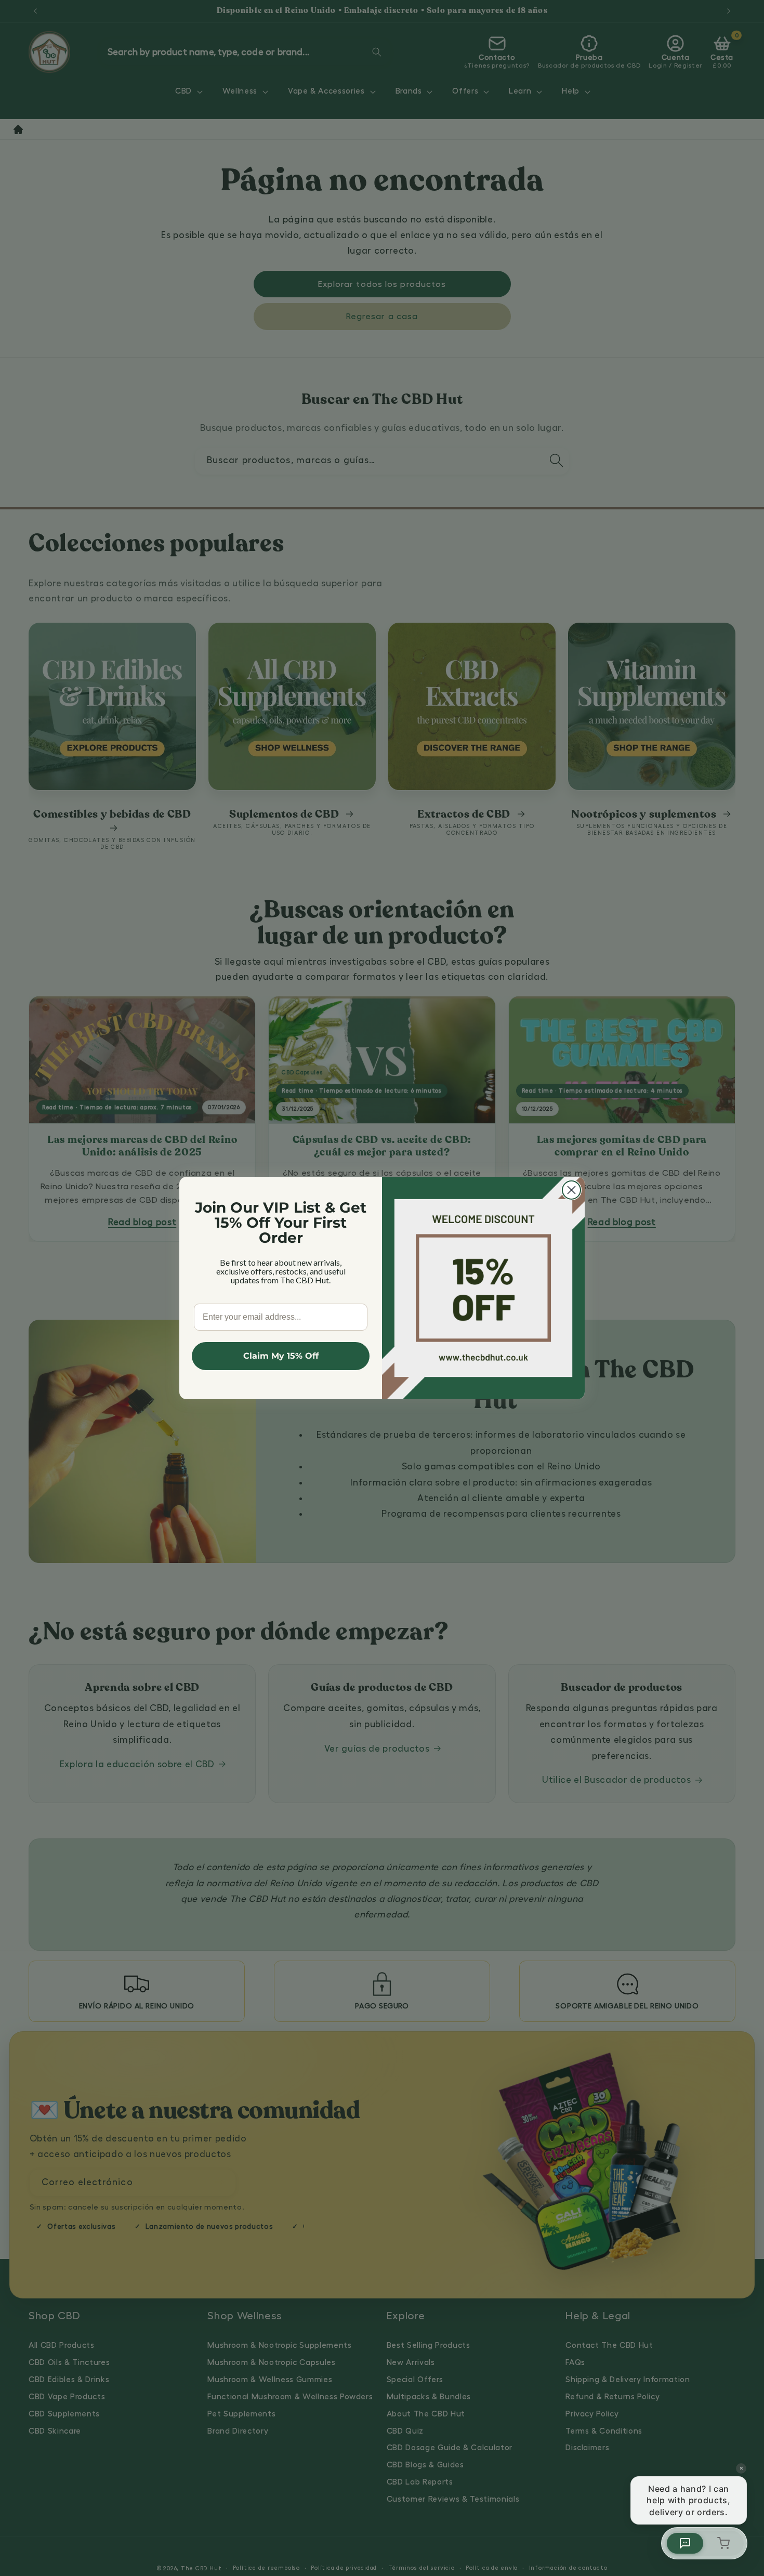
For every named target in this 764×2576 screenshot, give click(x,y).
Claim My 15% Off (281, 1356)
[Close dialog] (571, 1190)
